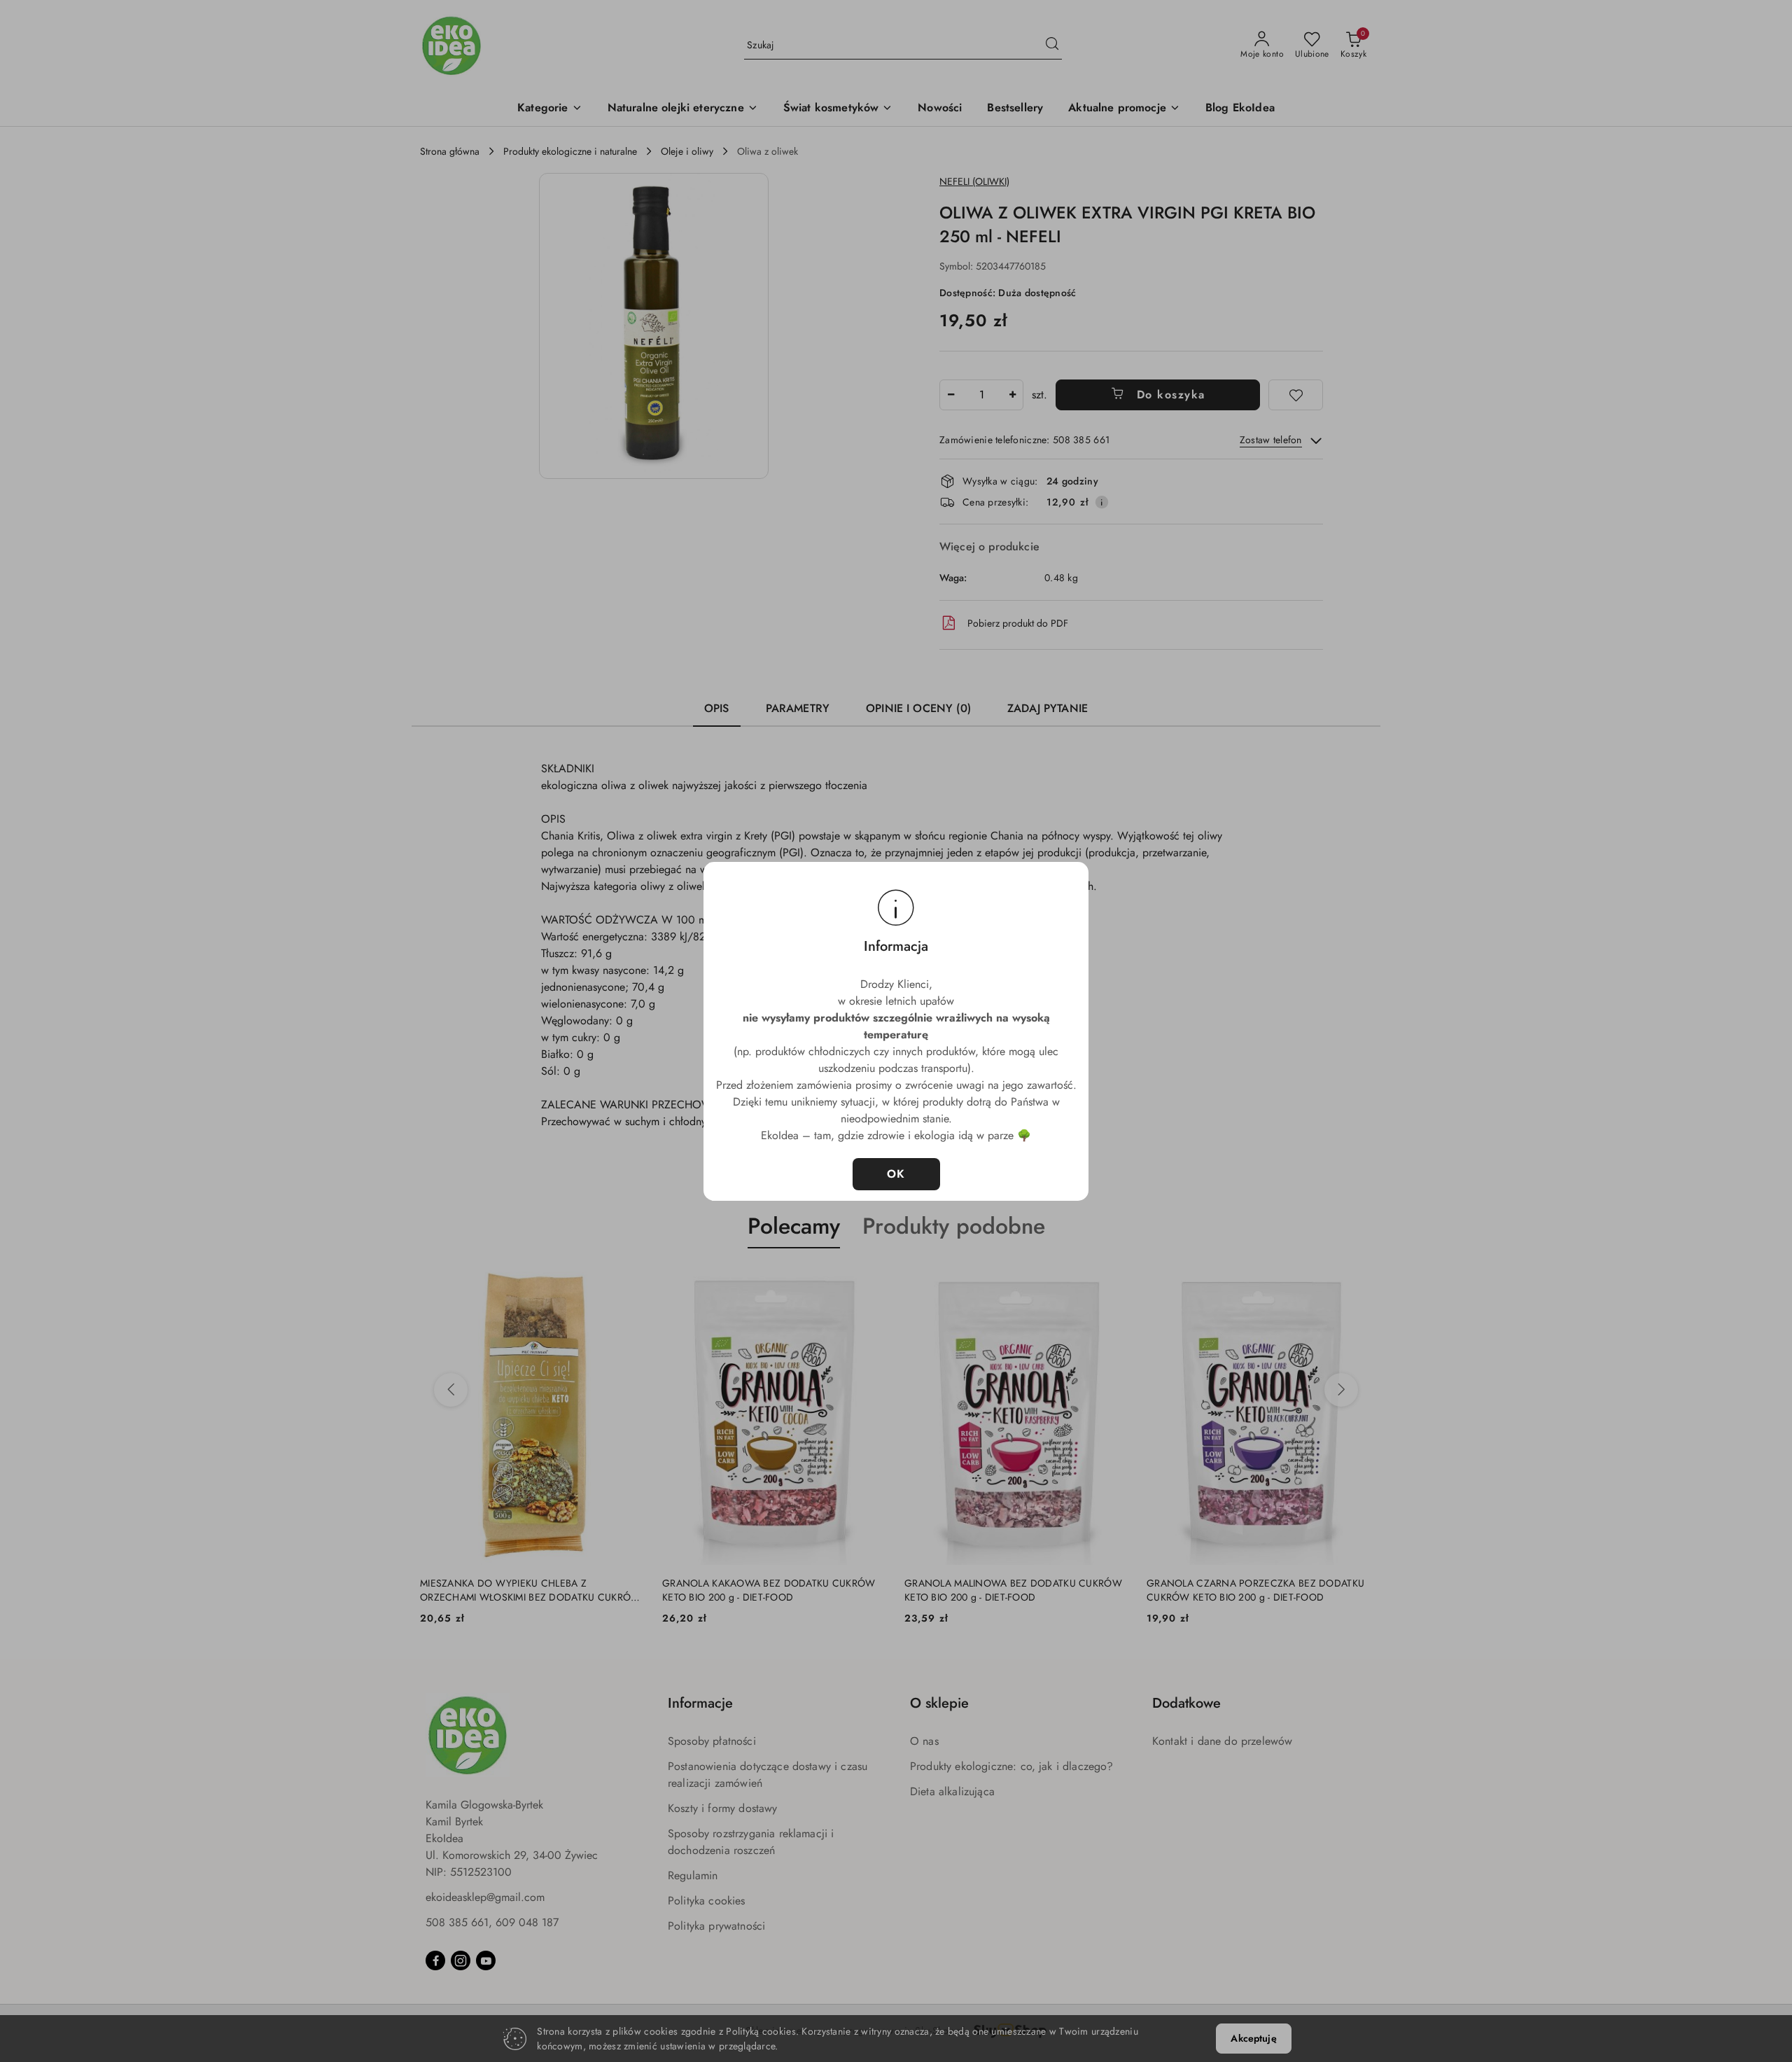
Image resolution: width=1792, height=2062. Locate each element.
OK (896, 1174)
